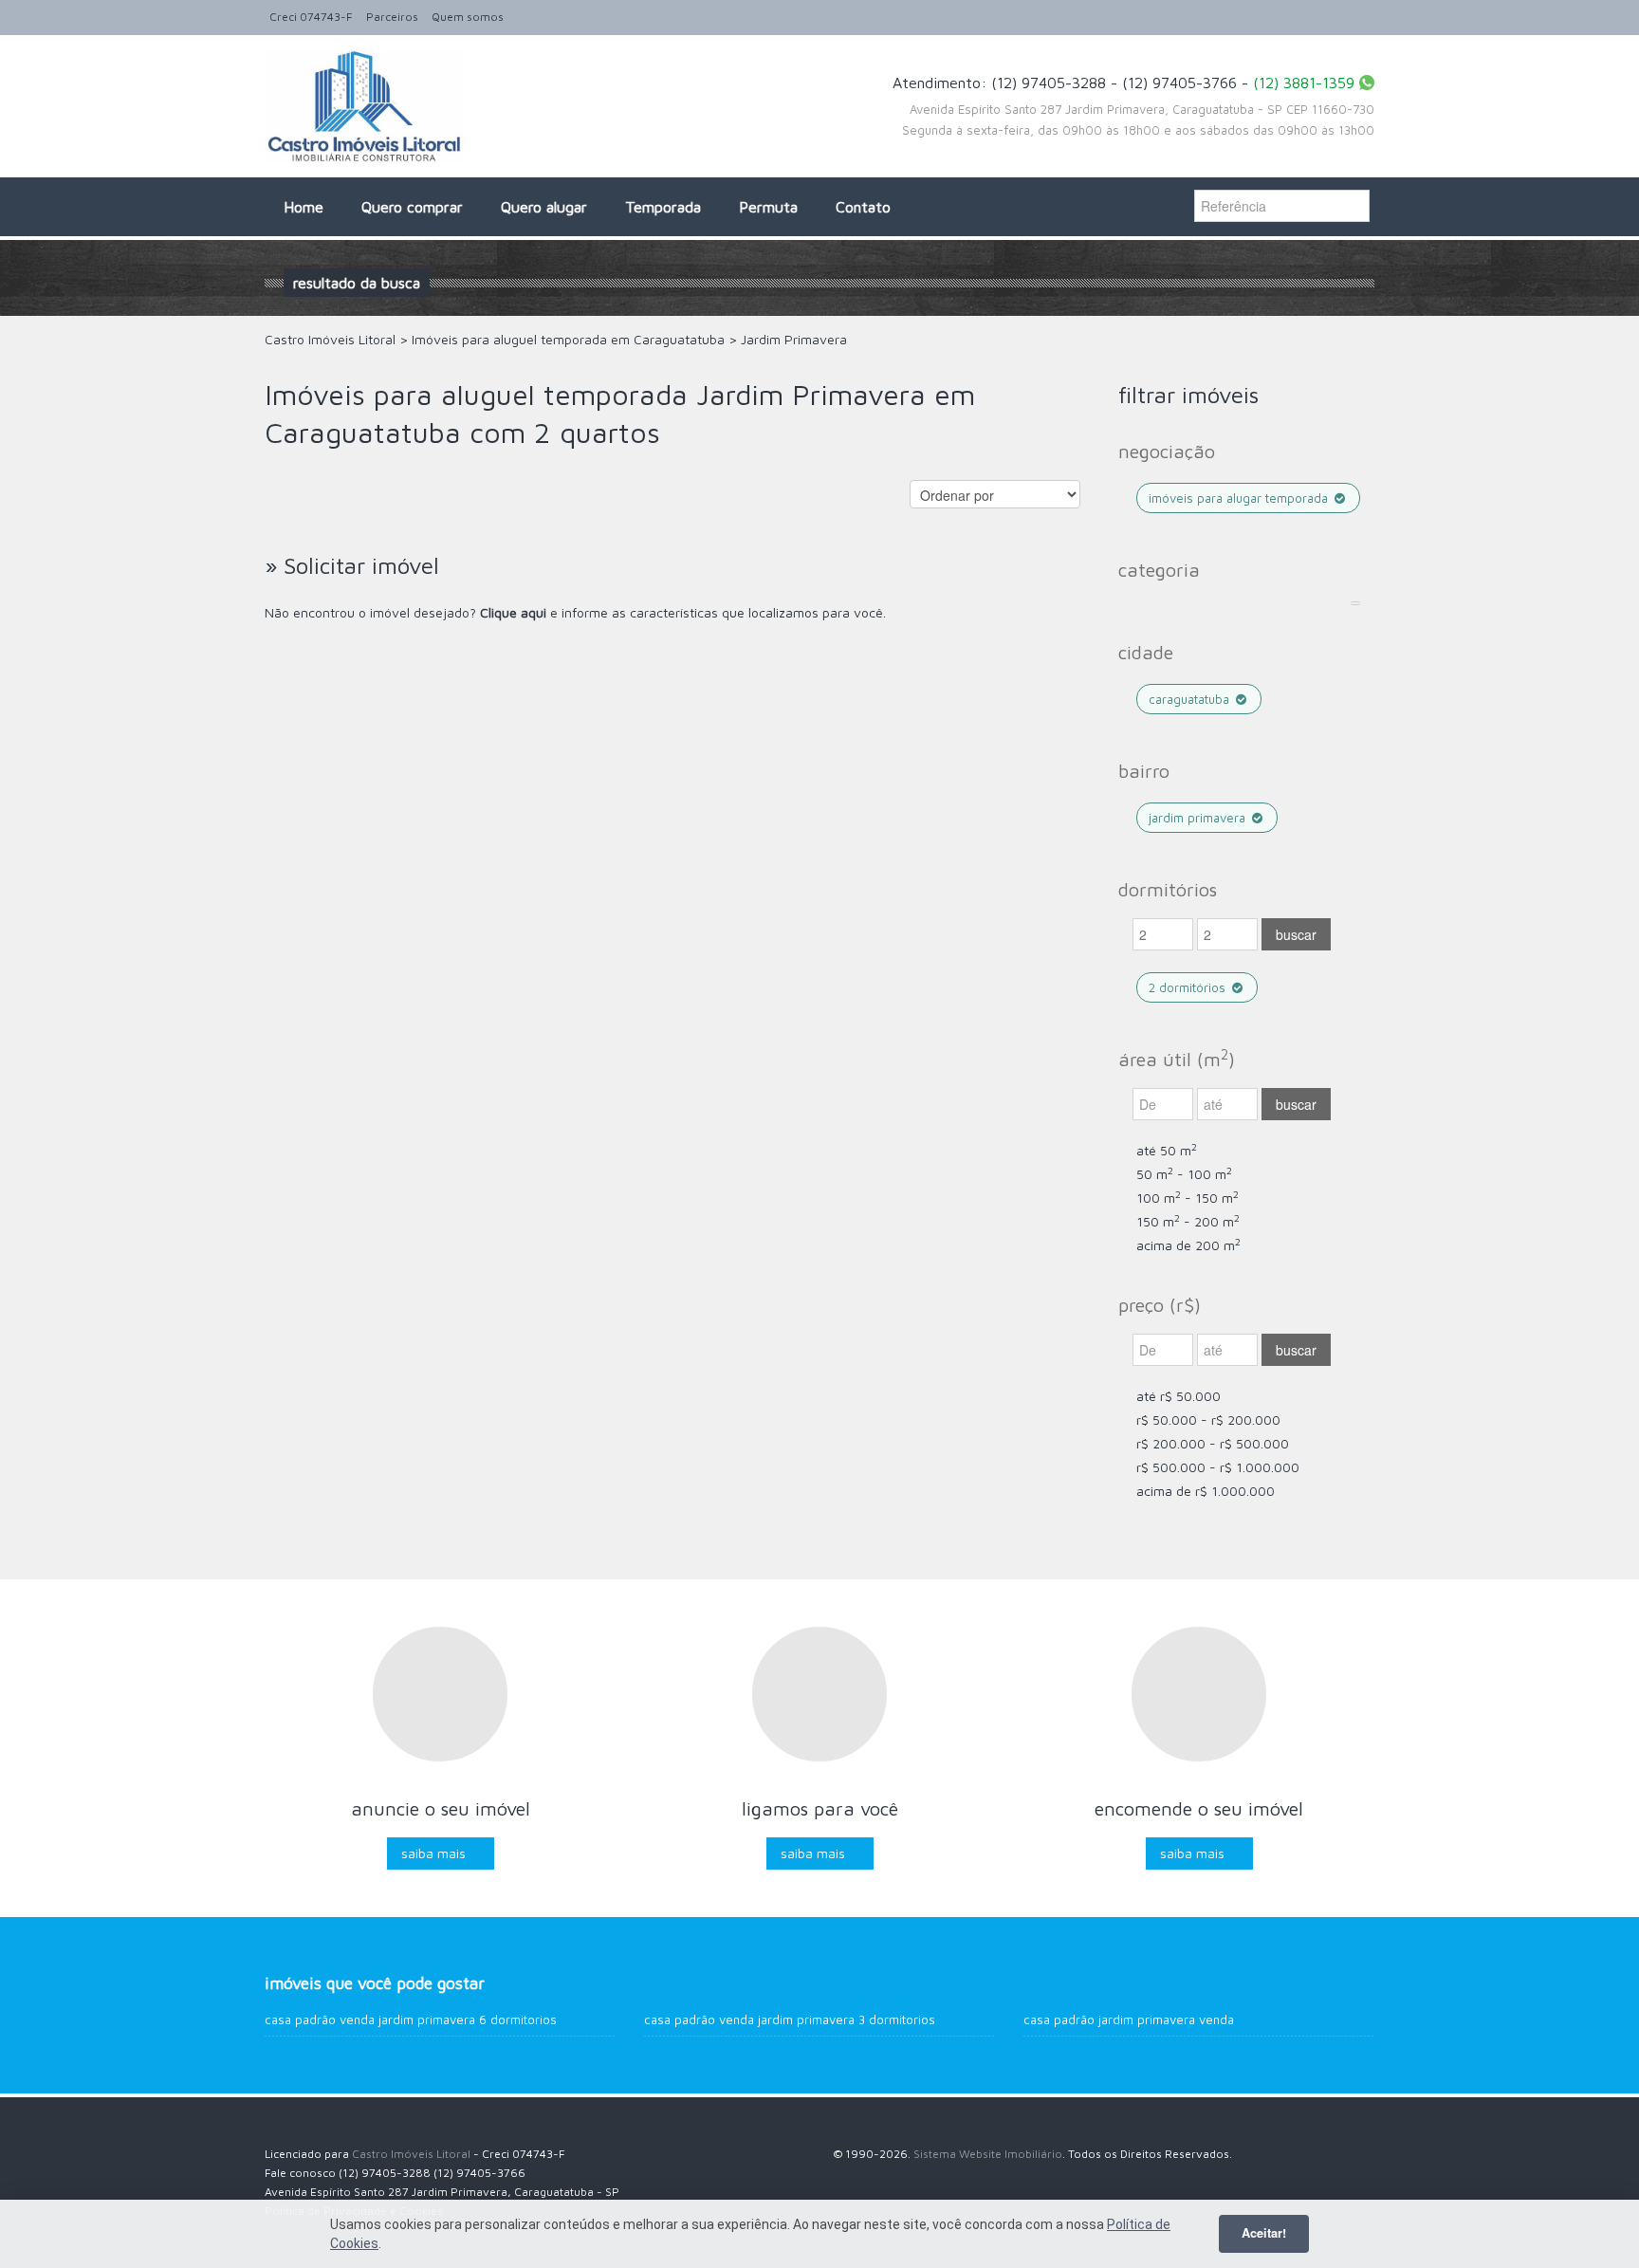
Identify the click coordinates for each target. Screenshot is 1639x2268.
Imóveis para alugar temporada (1240, 498)
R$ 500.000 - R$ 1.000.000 (1218, 1467)
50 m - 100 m (1184, 1174)
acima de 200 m (1188, 1245)
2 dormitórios (1189, 987)
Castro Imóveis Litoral (411, 2154)
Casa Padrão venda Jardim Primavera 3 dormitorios (790, 2019)
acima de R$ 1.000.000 (1206, 1491)
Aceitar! (1264, 2233)
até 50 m (1167, 1150)
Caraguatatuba (1191, 699)
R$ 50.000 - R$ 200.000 (1208, 1420)
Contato (863, 207)
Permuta (768, 207)
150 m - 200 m (1188, 1221)
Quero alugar (544, 207)
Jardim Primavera (1199, 818)
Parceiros (392, 17)
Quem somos (468, 17)
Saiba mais (433, 1853)
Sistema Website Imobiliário (988, 2154)
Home (304, 207)
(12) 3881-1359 (1304, 83)
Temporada (663, 207)
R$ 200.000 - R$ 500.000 (1213, 1443)
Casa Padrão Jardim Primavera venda (1129, 2019)
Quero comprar (412, 207)
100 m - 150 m (1188, 1198)
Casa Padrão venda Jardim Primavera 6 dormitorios (411, 2019)
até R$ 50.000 (1179, 1396)
